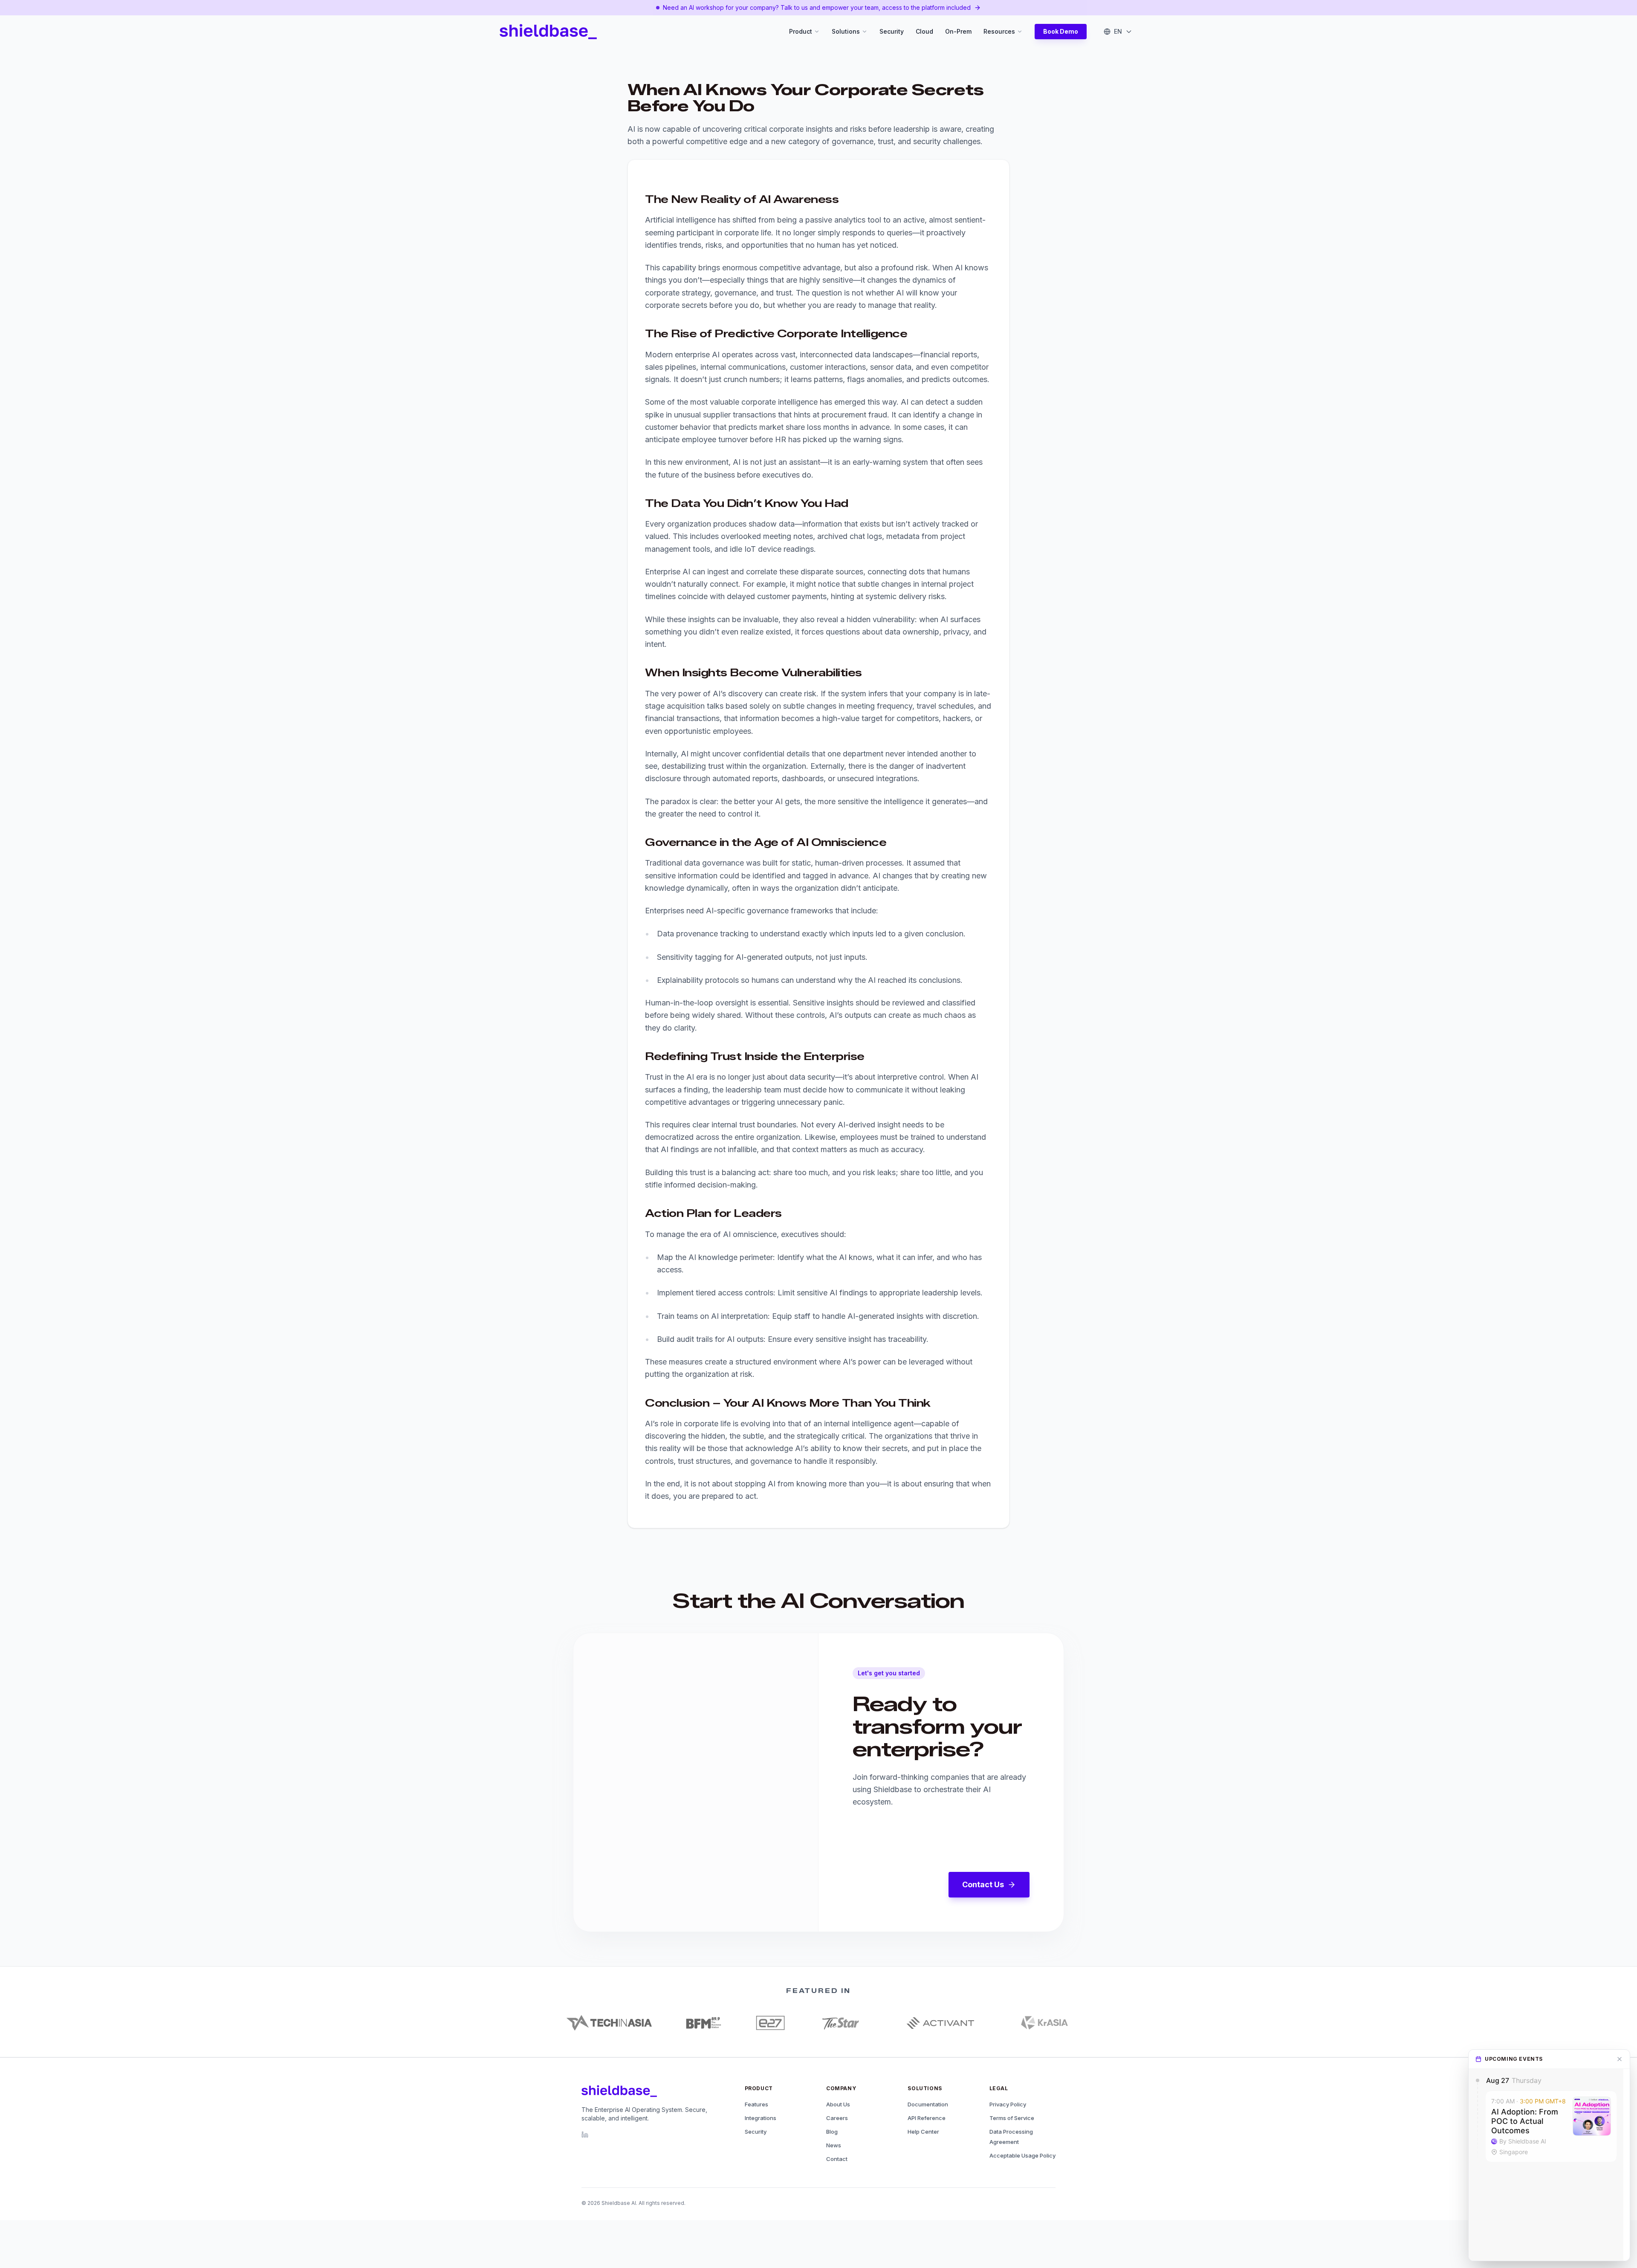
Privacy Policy (1008, 2104)
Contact (837, 2159)
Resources (999, 31)
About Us (838, 2104)
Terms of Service (1012, 2118)
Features (756, 2104)
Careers (837, 2118)
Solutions (846, 31)
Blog (832, 2132)
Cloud (924, 31)
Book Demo (1061, 31)
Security (892, 31)
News (834, 2145)
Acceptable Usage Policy (1022, 2155)
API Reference (927, 2118)
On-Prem (958, 31)
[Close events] (1620, 2059)
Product (801, 31)
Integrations (761, 2118)
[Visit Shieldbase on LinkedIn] (585, 2135)
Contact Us (983, 1884)
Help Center (923, 2132)
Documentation (928, 2104)
